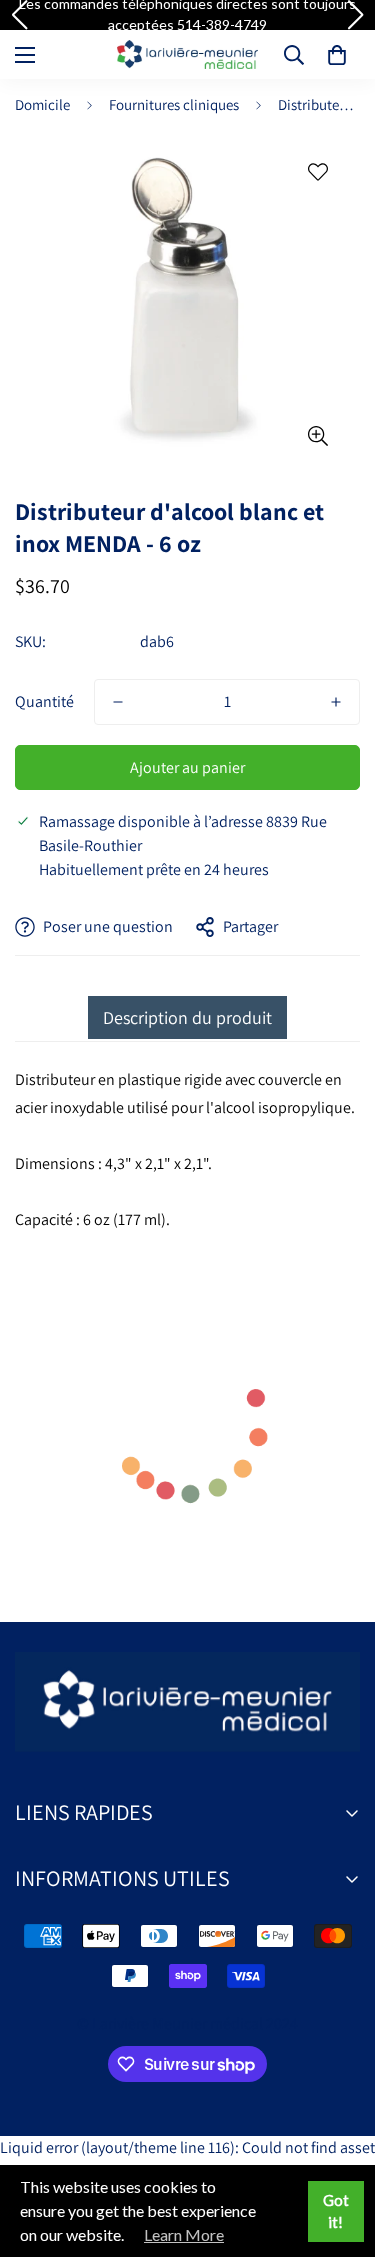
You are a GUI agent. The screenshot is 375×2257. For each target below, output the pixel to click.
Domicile (42, 104)
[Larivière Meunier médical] (187, 54)
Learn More (184, 2234)
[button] (337, 55)
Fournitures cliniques (174, 104)
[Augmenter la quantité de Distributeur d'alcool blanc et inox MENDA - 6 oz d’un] (336, 702)
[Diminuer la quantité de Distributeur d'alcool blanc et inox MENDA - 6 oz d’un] (118, 702)
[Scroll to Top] (339, 2151)
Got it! (336, 2211)
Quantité (44, 701)
